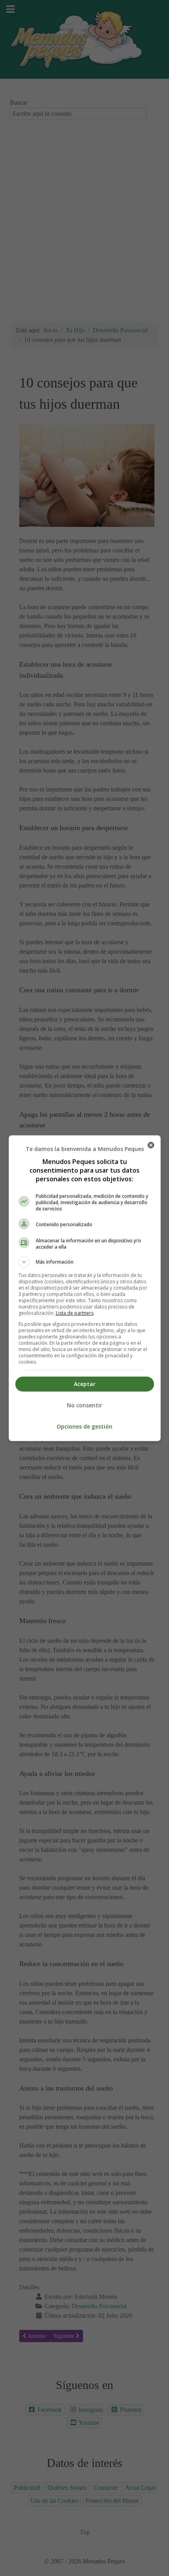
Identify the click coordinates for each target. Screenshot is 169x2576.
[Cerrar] (151, 1145)
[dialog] (85, 1288)
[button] (85, 1262)
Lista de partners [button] (75, 1313)
